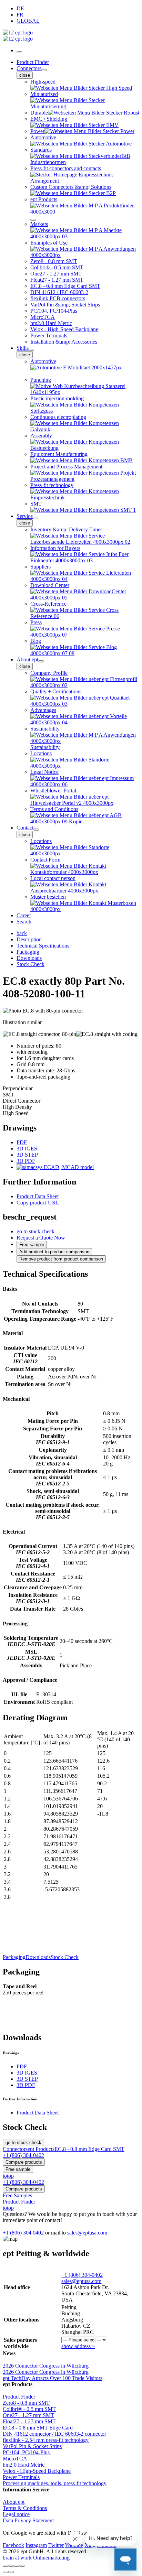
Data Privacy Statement (28, 2520)
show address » (78, 2346)
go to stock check (35, 1231)
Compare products (24, 2162)
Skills (23, 348)
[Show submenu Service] (35, 518)
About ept (27, 659)
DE (20, 8)
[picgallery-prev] (6, 2572)
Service (25, 516)
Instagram (36, 2545)
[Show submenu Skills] (31, 350)
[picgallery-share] (11, 2566)
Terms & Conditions (25, 2508)
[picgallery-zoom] (22, 2566)
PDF (22, 1142)
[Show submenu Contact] (36, 830)
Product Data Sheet (38, 1196)
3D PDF (26, 1161)
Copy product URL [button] (38, 1203)
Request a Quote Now (41, 1238)
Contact (25, 828)
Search (24, 922)
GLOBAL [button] (28, 21)
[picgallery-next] (11, 2572)
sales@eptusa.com (87, 2233)
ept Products (41, 2149)
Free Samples (17, 2195)
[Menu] (19, 52)
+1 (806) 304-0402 (82, 2275)
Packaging (14, 1957)
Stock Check (65, 1957)
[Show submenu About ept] (41, 661)
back (22, 933)
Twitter (56, 2545)
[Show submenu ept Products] (33, 220)
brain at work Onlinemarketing (36, 2558)
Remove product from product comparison (61, 1259)
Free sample (32, 1244)
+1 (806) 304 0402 (23, 2233)
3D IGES (27, 1149)
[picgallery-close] (6, 2566)
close (25, 75)
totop (8, 2176)
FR (20, 15)
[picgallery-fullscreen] (17, 2566)
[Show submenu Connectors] (44, 70)
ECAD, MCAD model (68, 1167)
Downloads (38, 1957)
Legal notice (16, 2514)
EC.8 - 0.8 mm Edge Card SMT (89, 2149)
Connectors (29, 68)
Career (24, 915)
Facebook (13, 2545)
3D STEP (27, 1155)
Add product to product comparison (54, 1252)
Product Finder (33, 62)
